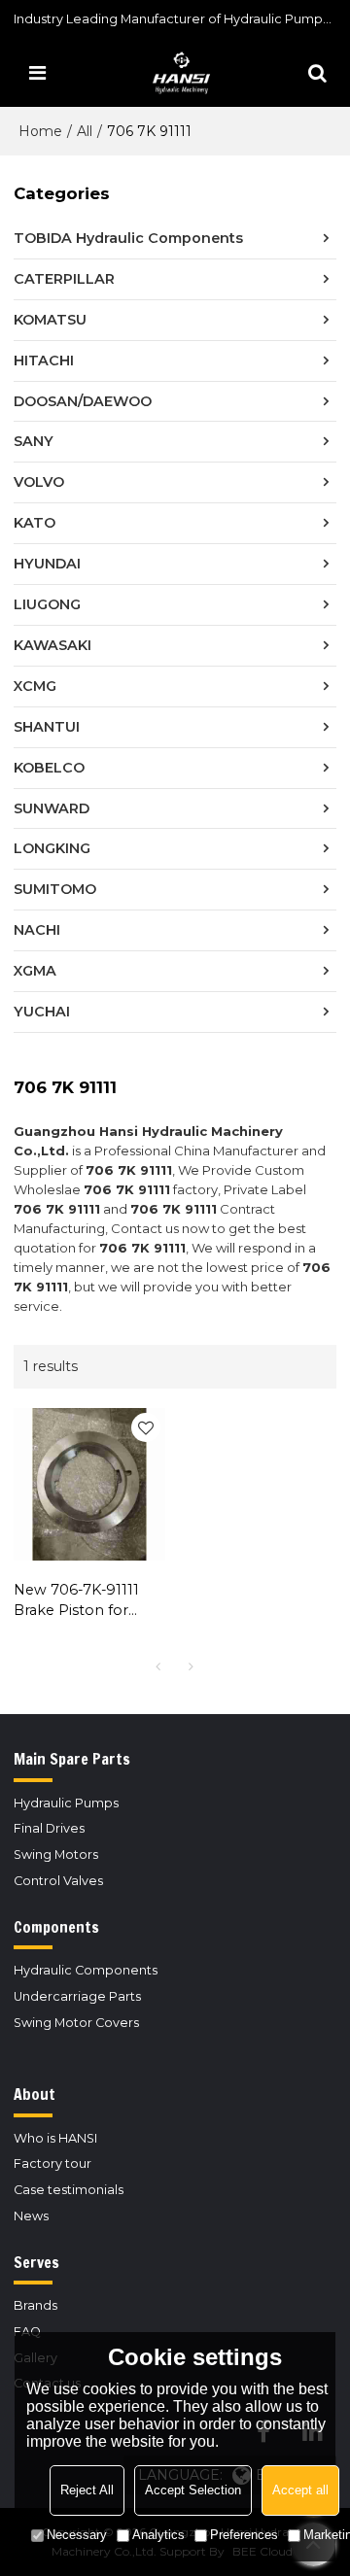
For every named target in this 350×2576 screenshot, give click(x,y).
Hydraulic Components (86, 1970)
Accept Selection (193, 2490)
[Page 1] (158, 1666)
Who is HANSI (55, 2138)
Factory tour (52, 2164)
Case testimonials (69, 2190)
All (85, 131)
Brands (35, 2305)
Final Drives (49, 1828)
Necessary (77, 2535)
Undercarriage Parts (77, 1996)
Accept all (300, 2490)
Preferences (244, 2535)
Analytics (158, 2535)
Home (40, 131)
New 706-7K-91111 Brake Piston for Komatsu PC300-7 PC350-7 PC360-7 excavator (79, 1601)
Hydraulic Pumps (66, 1803)
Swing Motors (56, 1855)
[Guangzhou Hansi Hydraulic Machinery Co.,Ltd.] (180, 73)
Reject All (87, 2490)
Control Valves (58, 1881)
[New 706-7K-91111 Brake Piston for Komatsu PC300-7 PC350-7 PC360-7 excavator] (89, 1484)
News (31, 2216)
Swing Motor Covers (76, 2023)
